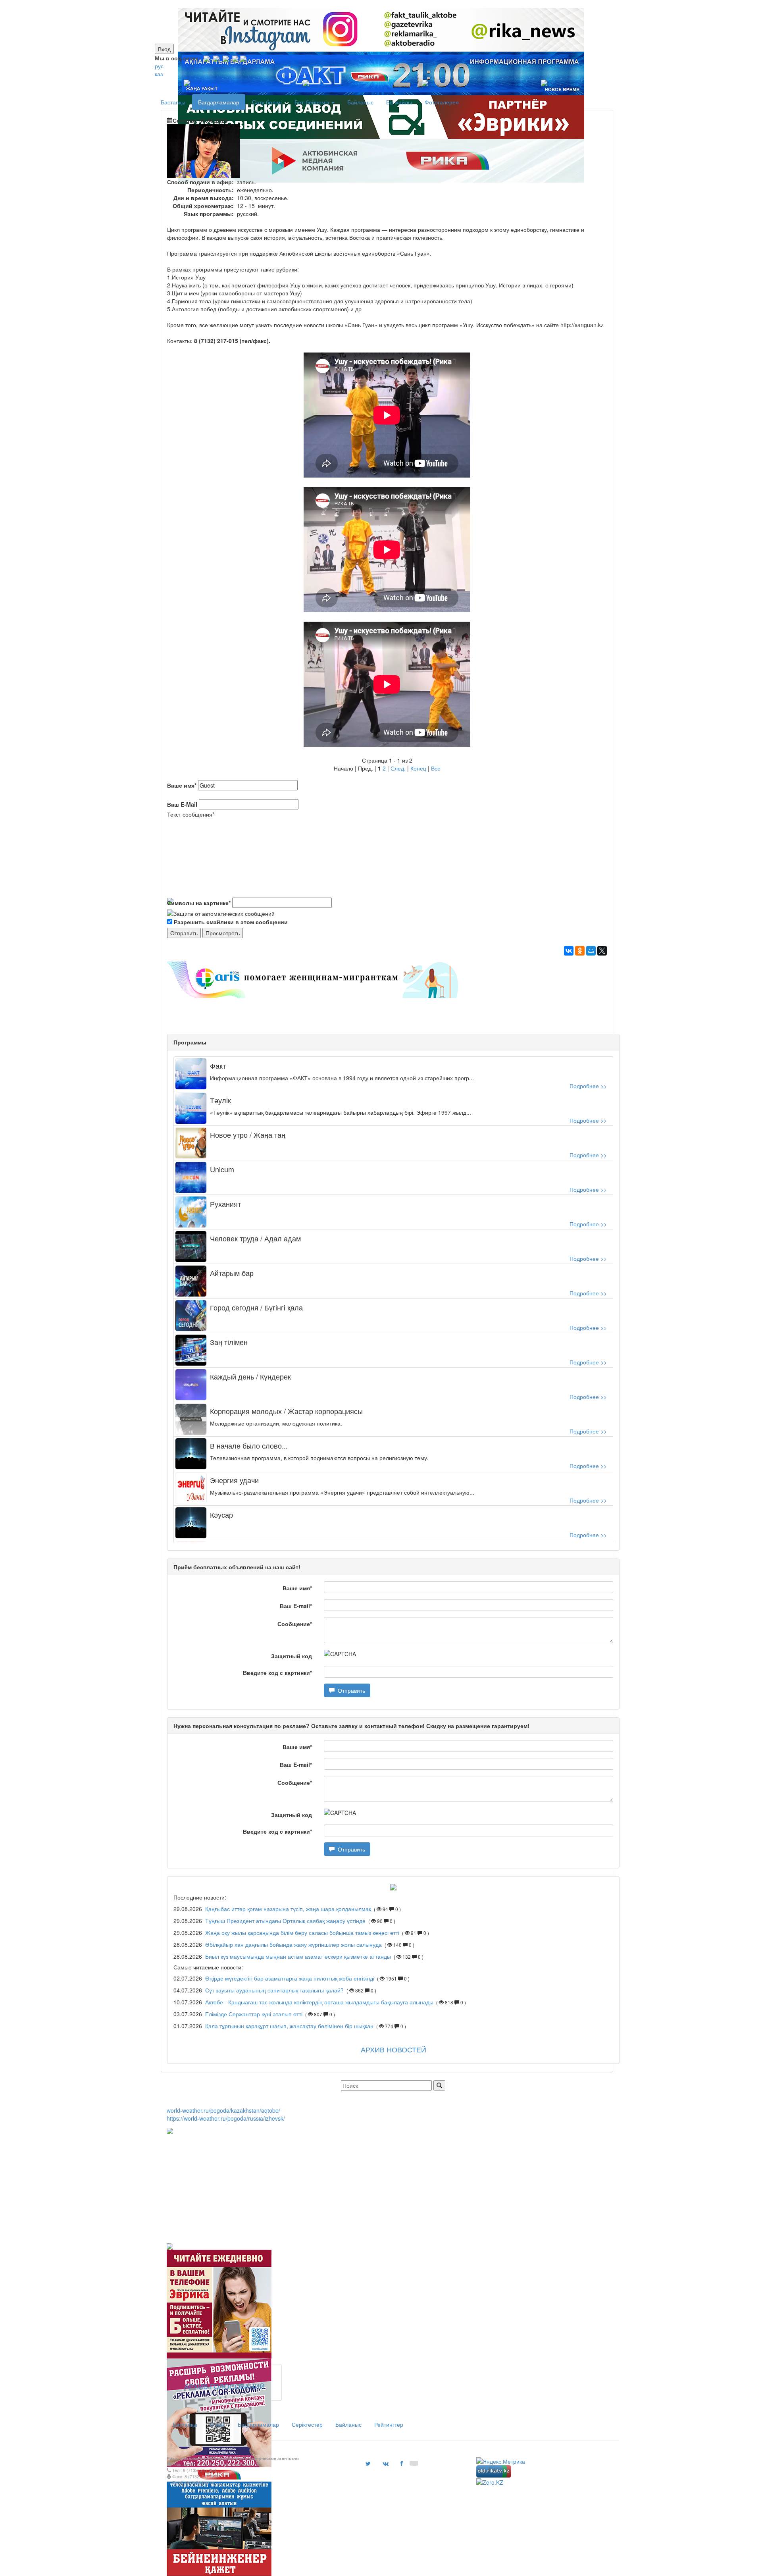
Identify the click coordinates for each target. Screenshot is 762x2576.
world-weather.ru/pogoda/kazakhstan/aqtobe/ (223, 2110)
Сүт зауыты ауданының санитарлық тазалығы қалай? (274, 1990)
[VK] (216, 58)
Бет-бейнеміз (313, 102)
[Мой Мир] (591, 951)
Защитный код (292, 1656)
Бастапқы (173, 102)
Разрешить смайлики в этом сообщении (231, 922)
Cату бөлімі (267, 102)
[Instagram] (207, 58)
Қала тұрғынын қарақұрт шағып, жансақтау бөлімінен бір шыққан (289, 2026)
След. (398, 768)
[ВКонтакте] (569, 951)
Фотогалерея (442, 102)
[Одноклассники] (580, 951)
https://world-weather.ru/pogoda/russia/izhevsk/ (226, 2118)
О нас (217, 2424)
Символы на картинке (199, 903)
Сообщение (295, 1624)
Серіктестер (307, 2424)
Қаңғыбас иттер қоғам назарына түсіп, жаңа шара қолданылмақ (289, 1909)
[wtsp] (243, 58)
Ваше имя (182, 785)
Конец (418, 768)
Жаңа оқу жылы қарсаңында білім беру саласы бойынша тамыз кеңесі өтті (302, 1932)
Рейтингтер (389, 2424)
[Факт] (379, 4)
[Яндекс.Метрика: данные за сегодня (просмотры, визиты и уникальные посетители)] (501, 2461)
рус (159, 66)
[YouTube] (235, 58)
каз (159, 74)
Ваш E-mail (296, 1606)
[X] (602, 951)
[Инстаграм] (376, 4)
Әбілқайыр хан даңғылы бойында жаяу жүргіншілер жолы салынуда (293, 1944)
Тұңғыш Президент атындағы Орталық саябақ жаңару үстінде (286, 1921)
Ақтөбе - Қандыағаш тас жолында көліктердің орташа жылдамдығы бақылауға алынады (319, 2002)
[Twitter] (226, 58)
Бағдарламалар (219, 102)
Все (436, 768)
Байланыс (360, 102)
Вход (164, 49)
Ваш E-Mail (182, 804)
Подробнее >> (588, 1086)
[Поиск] (439, 2085)
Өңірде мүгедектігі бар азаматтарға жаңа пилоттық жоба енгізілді (290, 1978)
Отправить (350, 1690)
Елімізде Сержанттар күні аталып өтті (254, 2014)
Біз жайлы (399, 102)
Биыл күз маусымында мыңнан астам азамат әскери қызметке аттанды (298, 1956)
